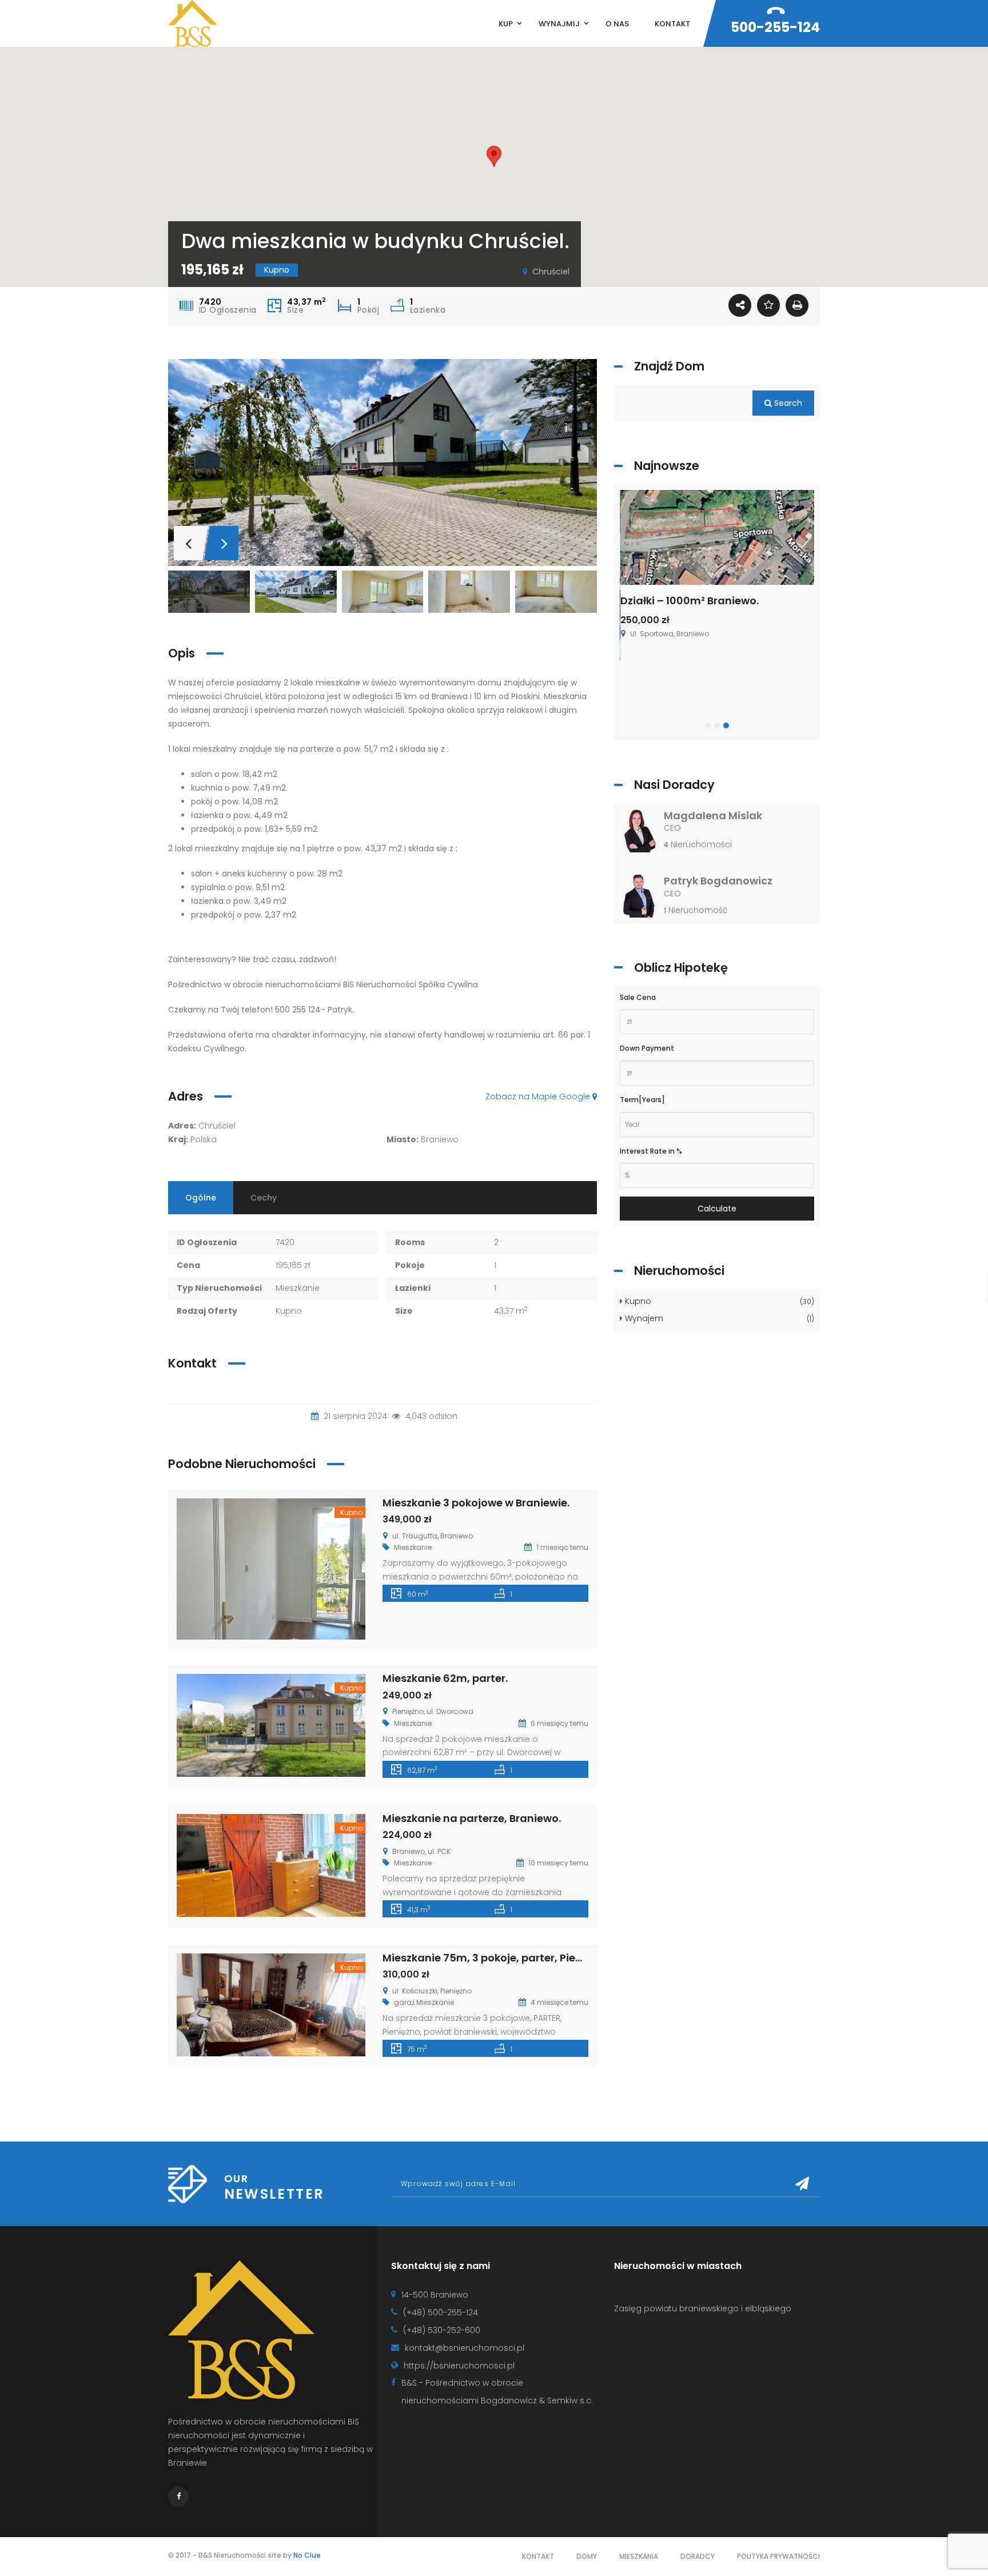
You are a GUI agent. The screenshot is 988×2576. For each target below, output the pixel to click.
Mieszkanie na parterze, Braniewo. (472, 1818)
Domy (587, 2556)
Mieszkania (639, 2556)
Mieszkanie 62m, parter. (445, 1678)
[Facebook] (178, 2497)
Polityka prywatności (778, 2556)
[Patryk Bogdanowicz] (640, 899)
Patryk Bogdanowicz (718, 881)
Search (787, 403)
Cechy (264, 1198)
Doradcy (698, 2556)
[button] (494, 156)
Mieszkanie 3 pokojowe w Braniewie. (476, 1503)
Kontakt (538, 2556)
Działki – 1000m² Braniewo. (690, 601)
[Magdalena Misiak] (640, 834)
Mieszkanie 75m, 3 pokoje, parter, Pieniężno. (497, 1958)
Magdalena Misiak (713, 816)
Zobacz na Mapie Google (539, 1096)
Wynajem (718, 1318)
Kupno (718, 1301)
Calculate (717, 1209)
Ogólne (201, 1198)
